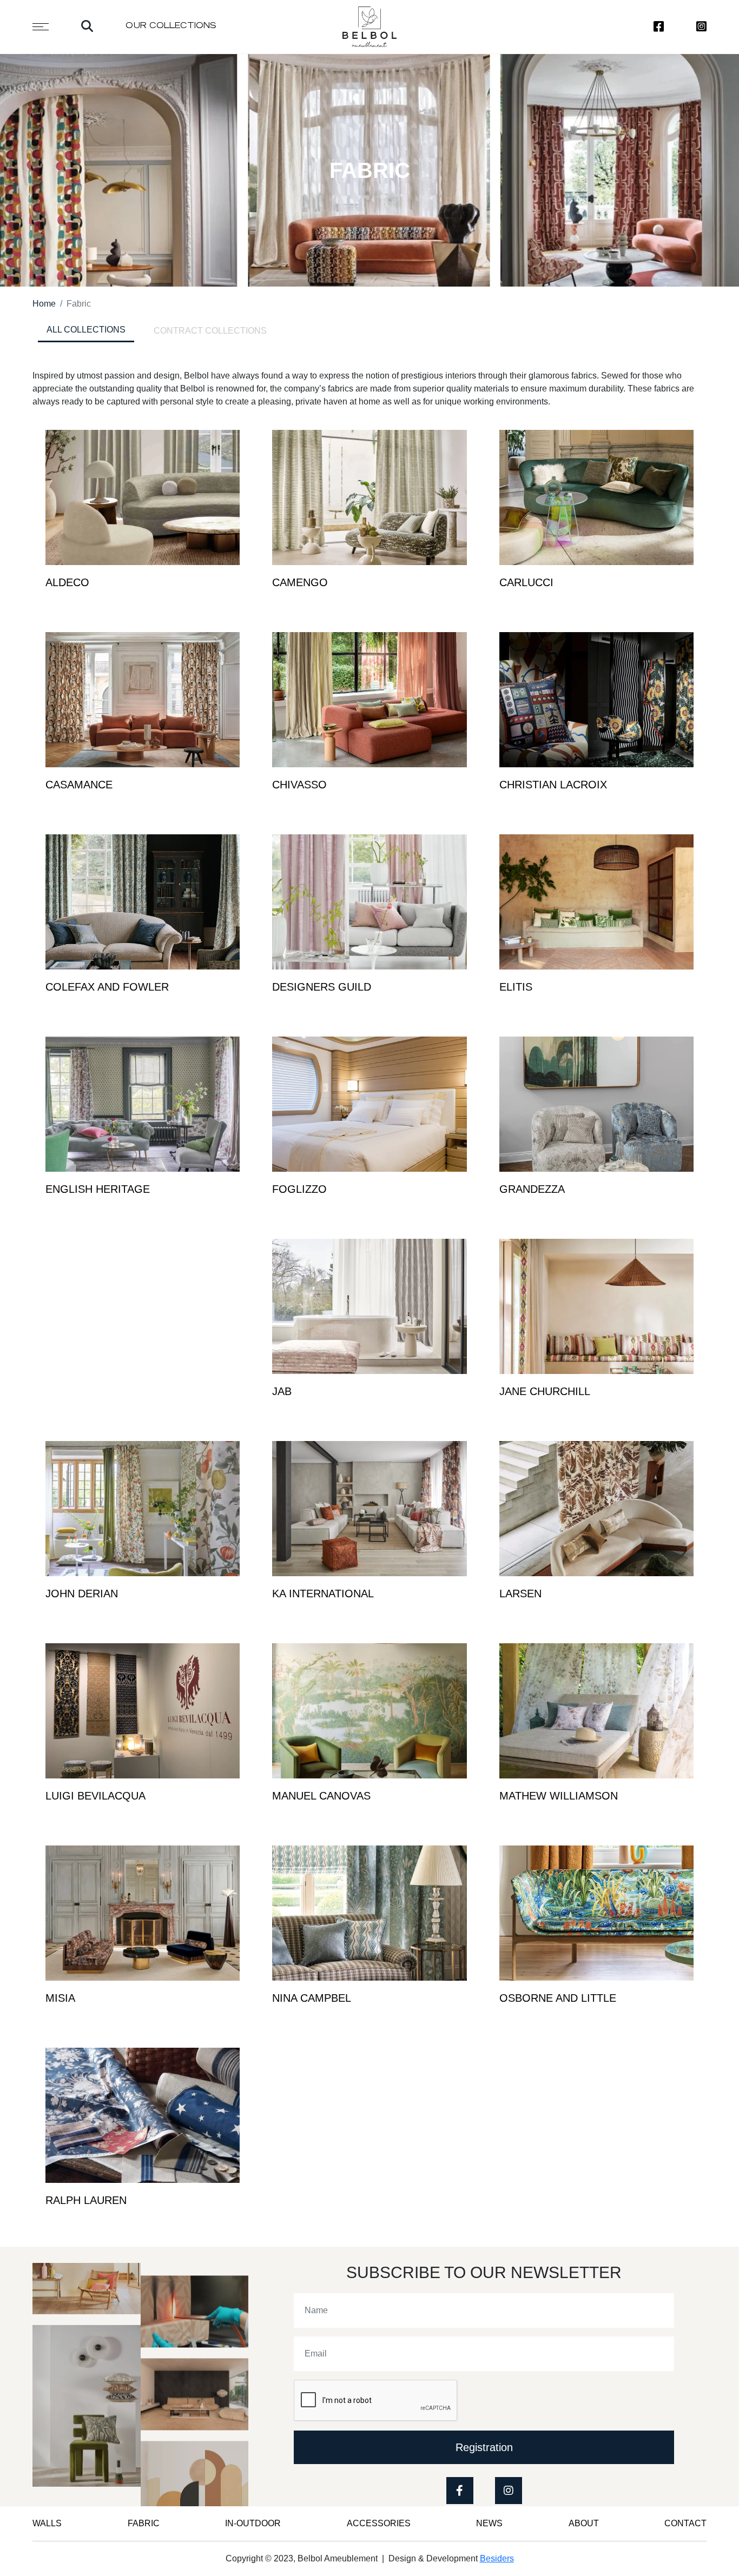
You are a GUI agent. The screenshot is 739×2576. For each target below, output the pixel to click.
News (489, 2523)
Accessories (379, 2523)
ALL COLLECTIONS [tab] (86, 330)
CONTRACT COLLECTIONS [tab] (210, 331)
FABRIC (144, 2523)
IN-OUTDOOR (253, 2523)
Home (44, 304)
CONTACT (685, 2523)
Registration (484, 2447)
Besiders (497, 2558)
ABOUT (584, 2523)
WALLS (47, 2523)
